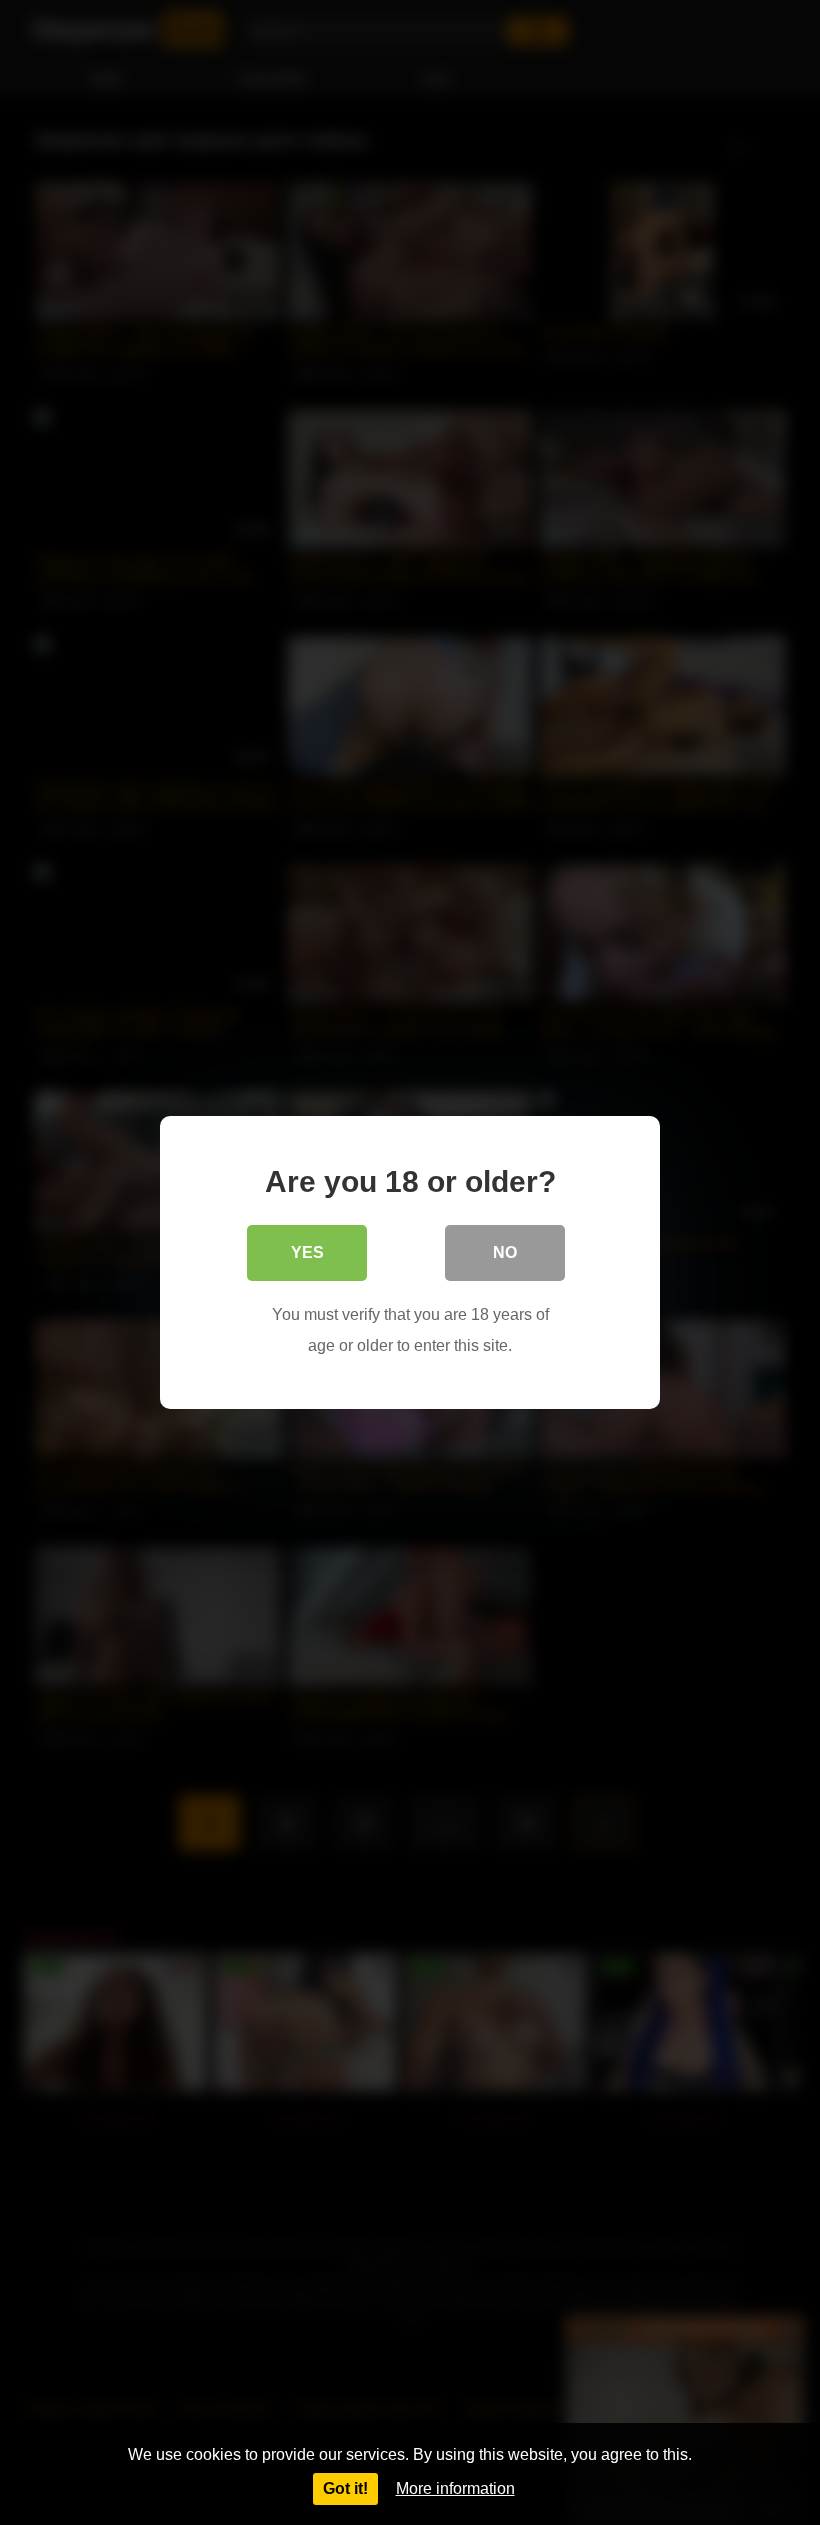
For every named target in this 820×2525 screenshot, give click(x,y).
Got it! (345, 2488)
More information (455, 2488)
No (505, 1252)
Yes (307, 1252)
